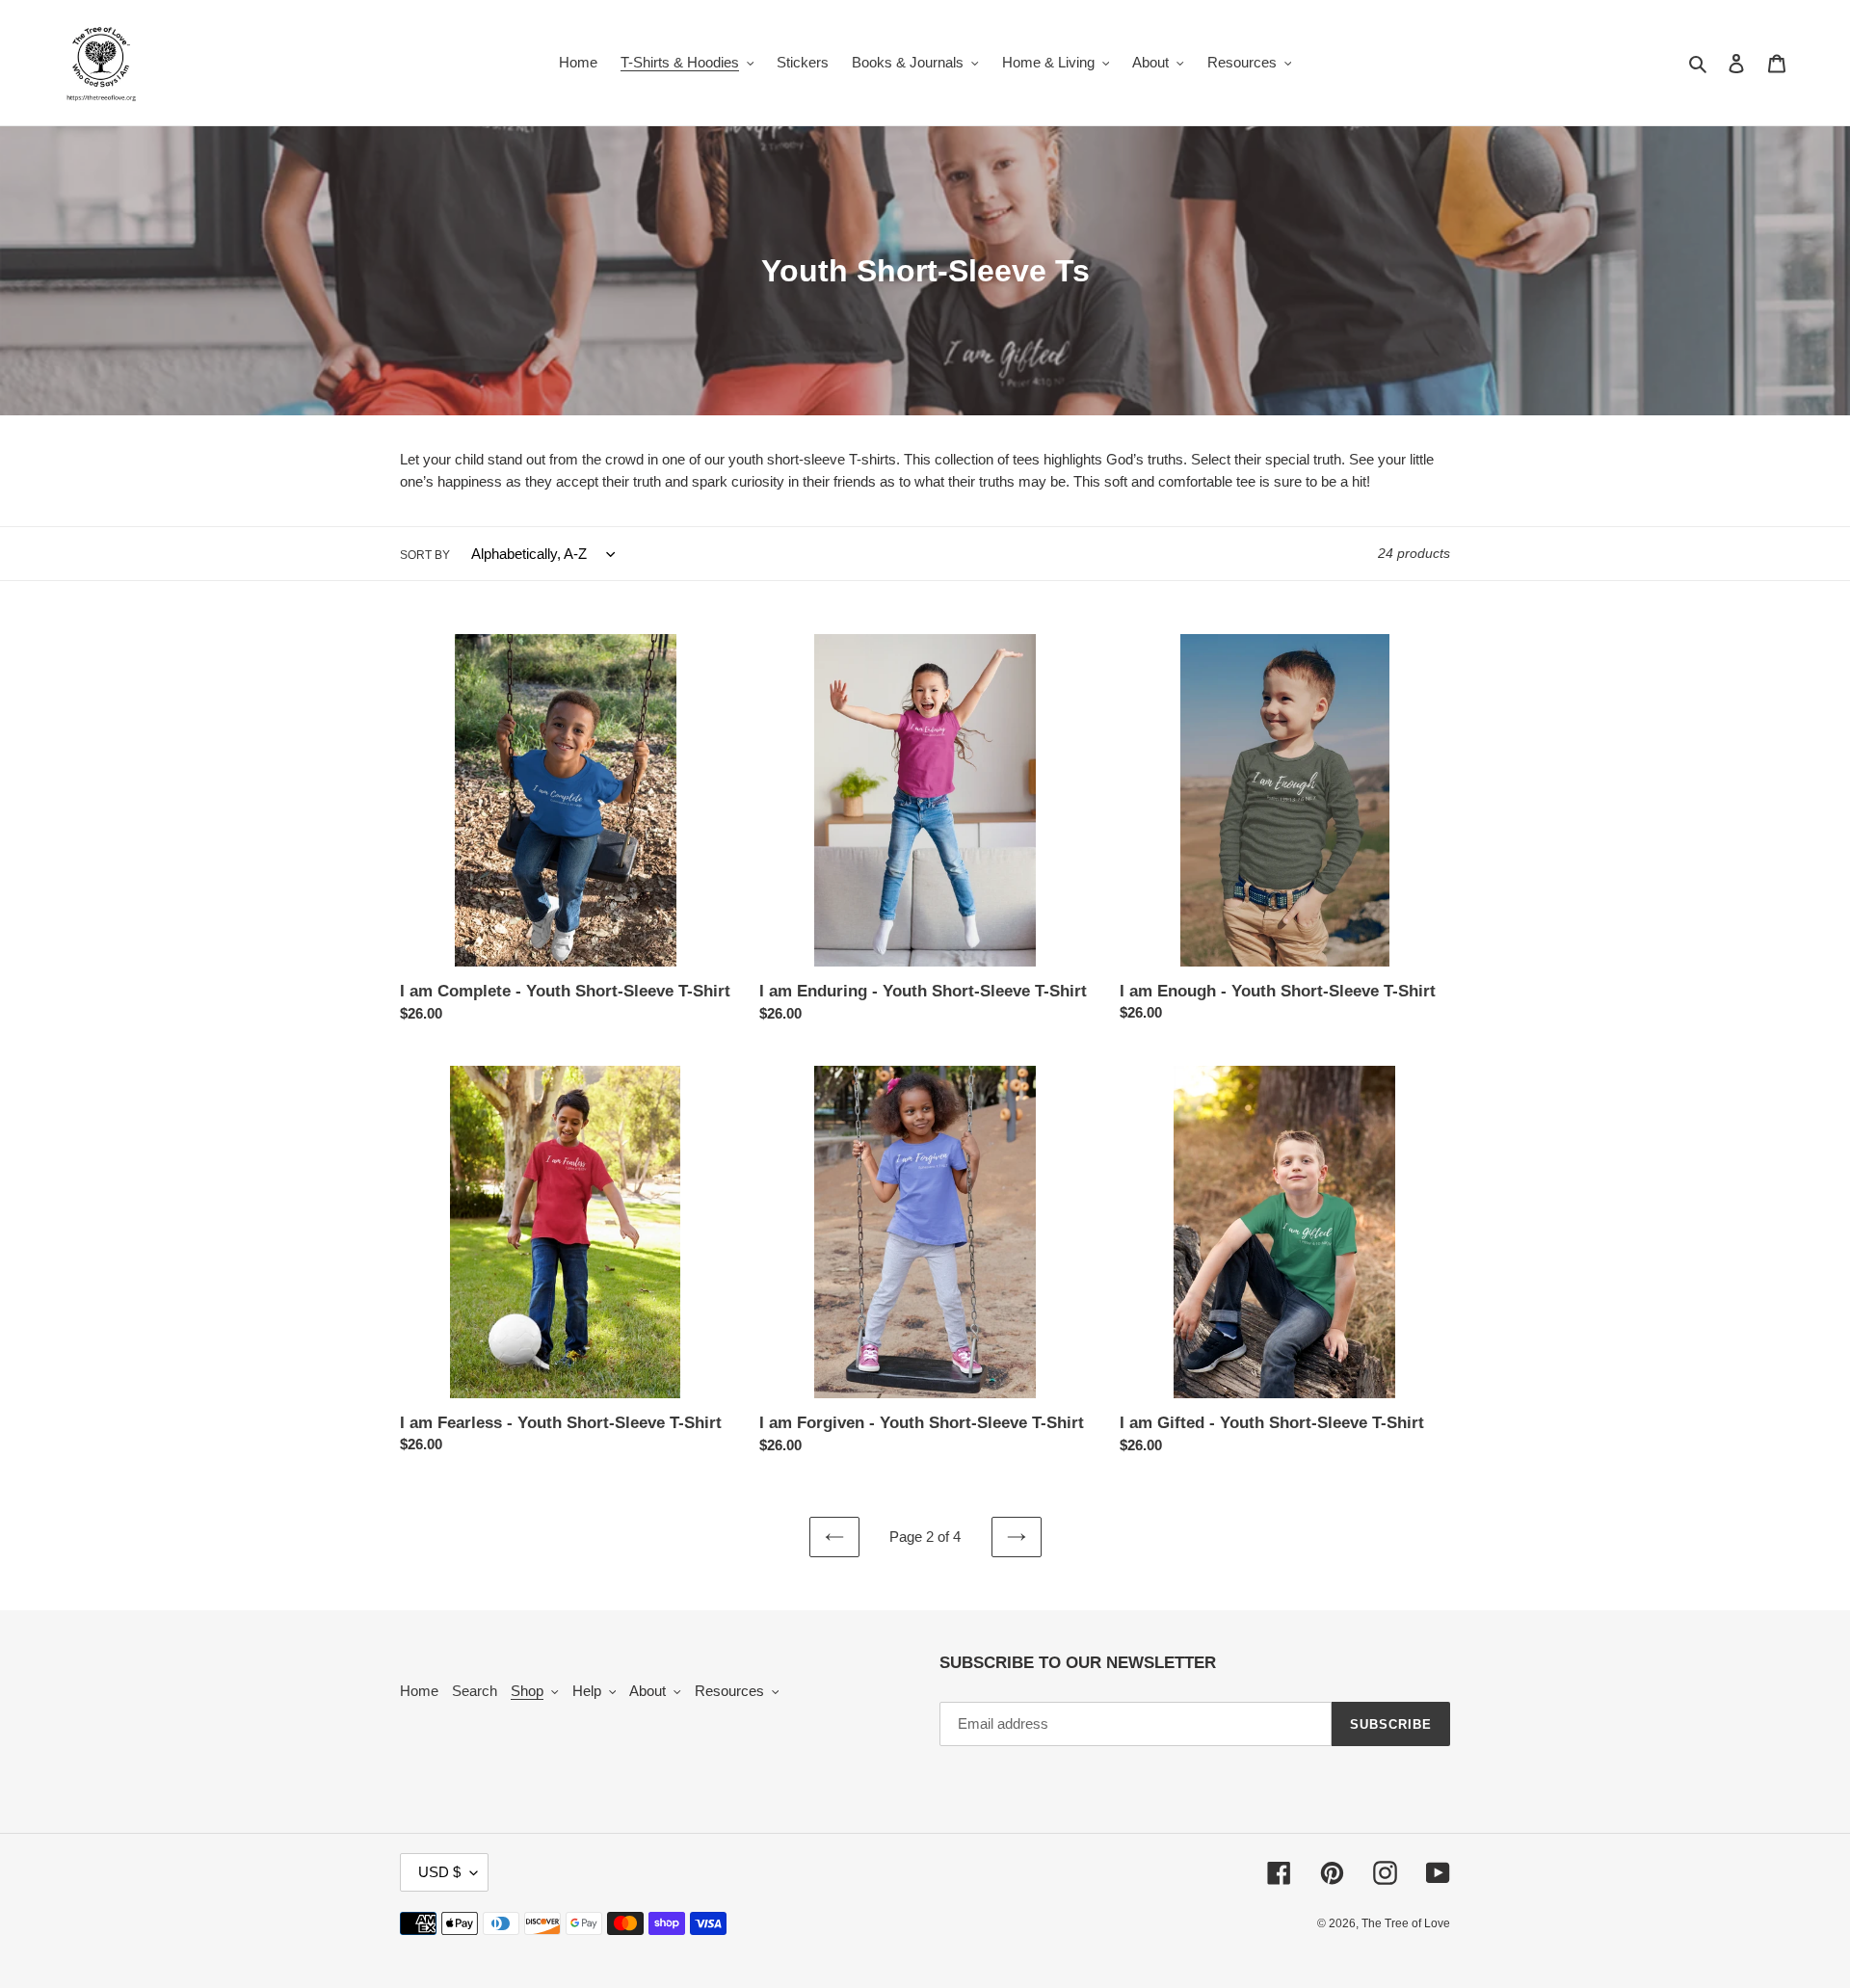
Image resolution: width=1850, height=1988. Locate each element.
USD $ (439, 1872)
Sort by (425, 555)
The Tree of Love (1406, 1923)
